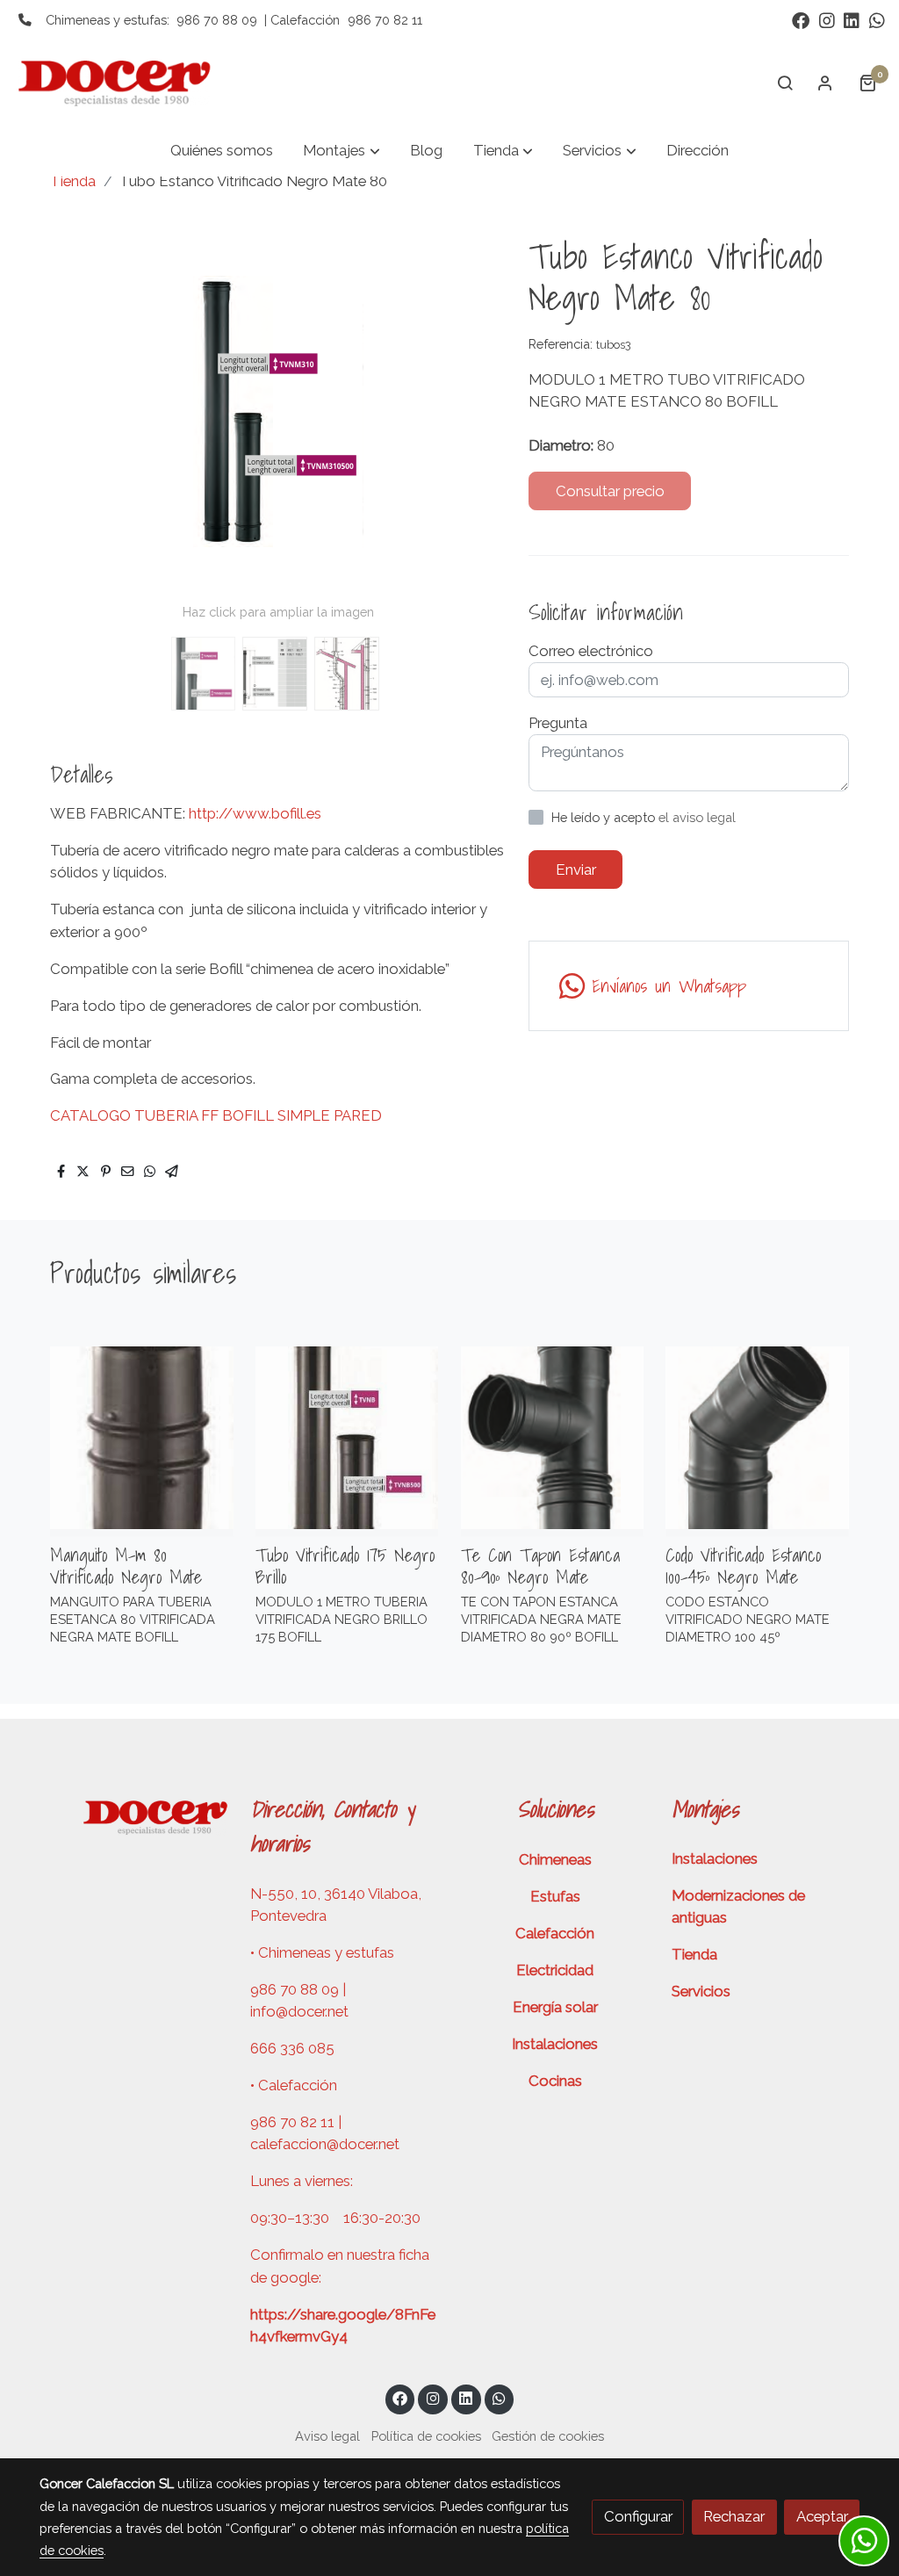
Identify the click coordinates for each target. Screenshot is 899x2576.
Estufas (555, 1896)
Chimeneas (555, 1859)
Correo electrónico (591, 651)
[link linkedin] (852, 19)
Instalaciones (555, 2044)
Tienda (73, 181)
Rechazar (734, 2516)
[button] (342, 152)
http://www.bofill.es (255, 813)
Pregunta (558, 723)
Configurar (638, 2516)
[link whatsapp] (877, 19)
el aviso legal (697, 817)
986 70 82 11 (385, 20)
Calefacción (555, 1933)
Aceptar (822, 2516)
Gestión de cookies (548, 2436)
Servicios (701, 1991)
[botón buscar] (785, 83)
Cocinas (555, 2081)
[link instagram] (827, 19)
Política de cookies (426, 2436)
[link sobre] (133, 1815)
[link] (124, 83)
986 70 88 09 (217, 20)
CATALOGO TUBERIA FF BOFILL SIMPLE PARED (216, 1115)
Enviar (576, 869)
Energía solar (555, 2007)
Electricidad (555, 1970)
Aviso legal (327, 2436)
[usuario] (825, 83)
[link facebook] (801, 19)
